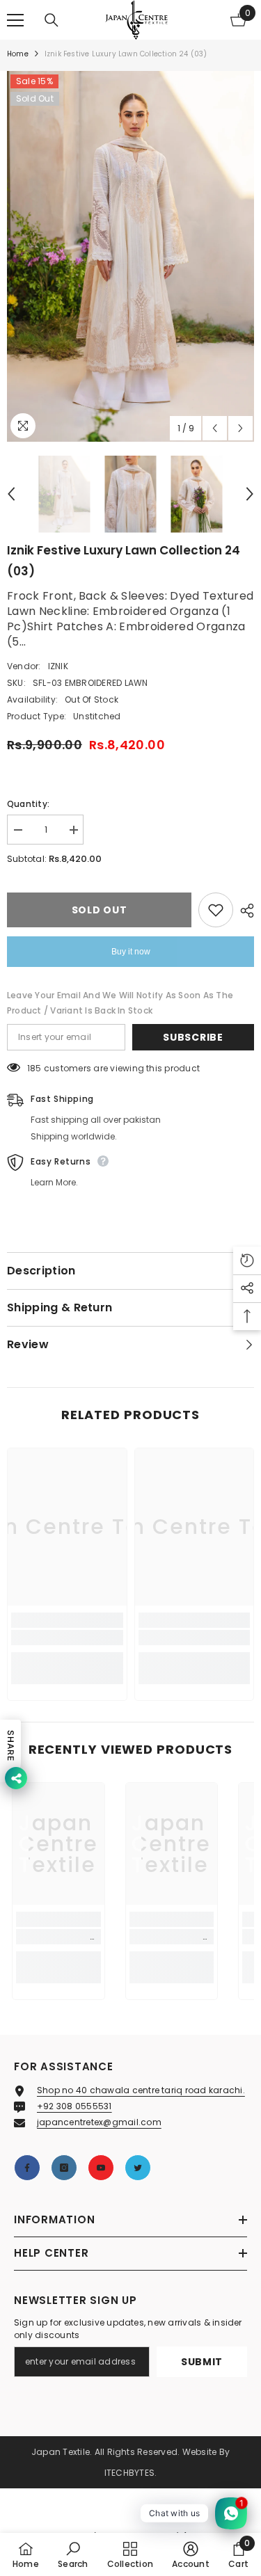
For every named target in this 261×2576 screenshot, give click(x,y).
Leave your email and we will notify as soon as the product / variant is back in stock (120, 1003)
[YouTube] (101, 2168)
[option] (130, 256)
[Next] (240, 428)
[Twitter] (138, 2168)
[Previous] (215, 428)
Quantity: (28, 804)
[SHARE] (244, 911)
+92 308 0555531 (74, 2106)
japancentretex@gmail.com (99, 2122)
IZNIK (58, 666)
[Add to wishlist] (216, 910)
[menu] (15, 20)
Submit (202, 2362)
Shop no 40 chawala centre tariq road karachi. (141, 2090)
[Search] (52, 20)
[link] (67, 1638)
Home (18, 54)
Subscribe (193, 1037)
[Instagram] (64, 2168)
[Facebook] (27, 2168)
